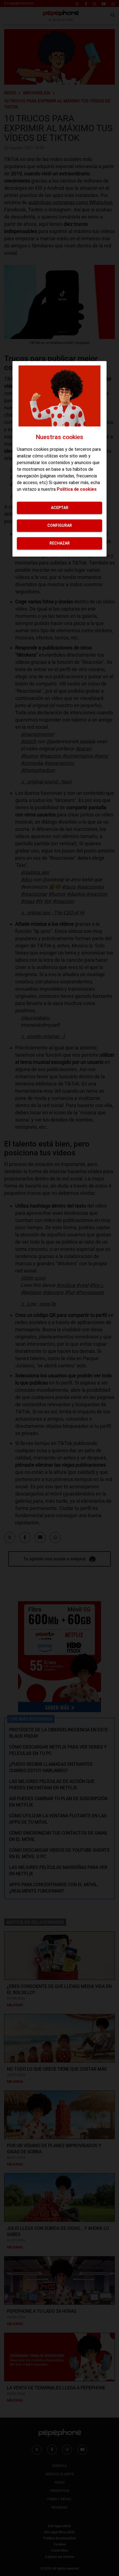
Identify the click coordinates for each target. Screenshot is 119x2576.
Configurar (60, 525)
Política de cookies (77, 489)
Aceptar (60, 508)
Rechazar (60, 543)
